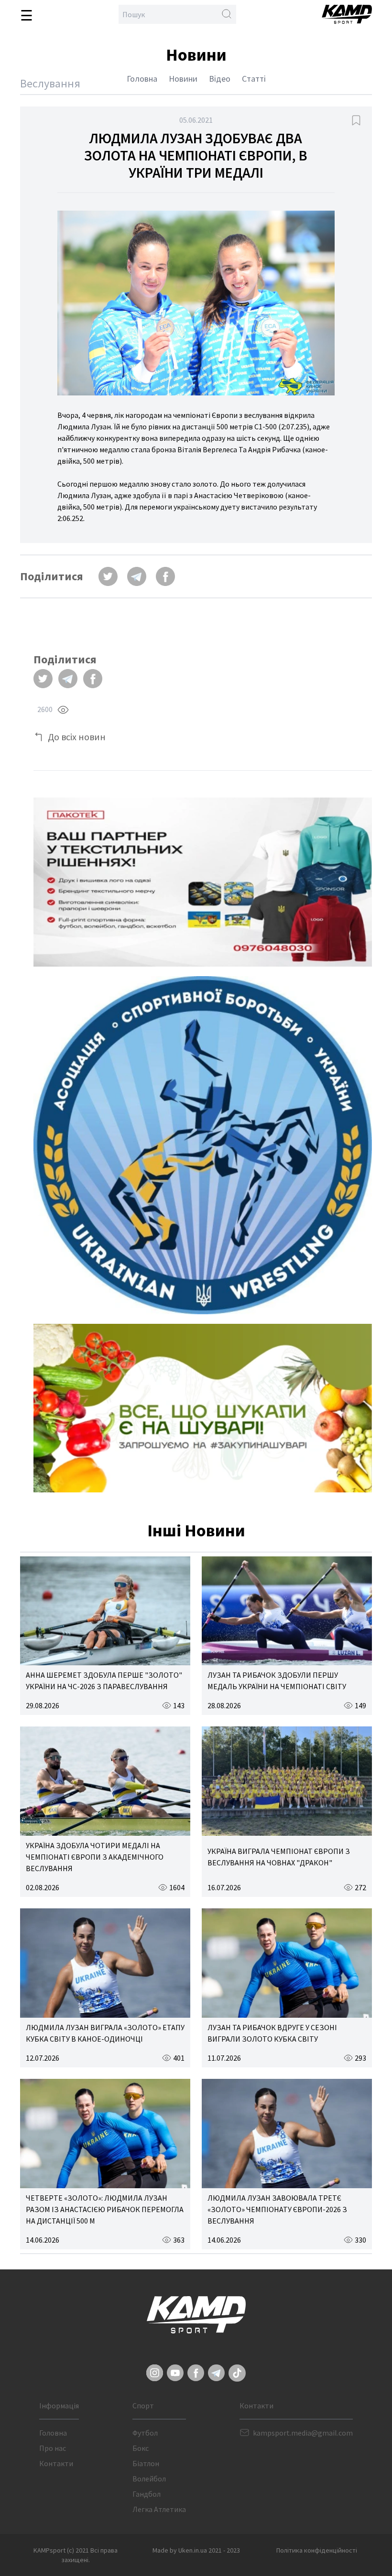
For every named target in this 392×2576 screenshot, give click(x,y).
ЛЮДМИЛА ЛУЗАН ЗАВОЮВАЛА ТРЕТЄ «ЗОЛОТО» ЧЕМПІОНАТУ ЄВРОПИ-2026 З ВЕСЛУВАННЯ (277, 2209)
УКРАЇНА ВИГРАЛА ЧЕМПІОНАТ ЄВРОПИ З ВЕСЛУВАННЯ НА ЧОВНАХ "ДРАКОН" (279, 1857)
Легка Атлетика (159, 2509)
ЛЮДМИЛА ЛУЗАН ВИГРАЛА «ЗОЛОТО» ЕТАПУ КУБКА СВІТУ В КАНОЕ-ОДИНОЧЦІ (105, 2033)
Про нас (53, 2448)
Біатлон (146, 2463)
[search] (227, 14)
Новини (183, 79)
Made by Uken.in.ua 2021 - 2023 (196, 2550)
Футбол (145, 2433)
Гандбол (147, 2494)
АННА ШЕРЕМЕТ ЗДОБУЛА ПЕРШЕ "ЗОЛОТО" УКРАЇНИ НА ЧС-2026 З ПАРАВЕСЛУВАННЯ (104, 1681)
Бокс (141, 2448)
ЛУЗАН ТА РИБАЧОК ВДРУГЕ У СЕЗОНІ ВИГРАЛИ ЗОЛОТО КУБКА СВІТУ (272, 2033)
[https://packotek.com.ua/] (203, 882)
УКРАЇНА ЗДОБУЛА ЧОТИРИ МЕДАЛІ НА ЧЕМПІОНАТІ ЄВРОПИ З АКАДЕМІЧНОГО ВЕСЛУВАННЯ (95, 1857)
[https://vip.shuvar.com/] (203, 1408)
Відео (220, 79)
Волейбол (149, 2479)
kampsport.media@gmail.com (303, 2433)
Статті (254, 79)
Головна (142, 79)
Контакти (56, 2463)
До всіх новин (77, 737)
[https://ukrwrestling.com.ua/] (203, 1145)
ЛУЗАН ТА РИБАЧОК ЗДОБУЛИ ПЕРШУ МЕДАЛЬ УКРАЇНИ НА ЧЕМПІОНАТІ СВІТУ (277, 1681)
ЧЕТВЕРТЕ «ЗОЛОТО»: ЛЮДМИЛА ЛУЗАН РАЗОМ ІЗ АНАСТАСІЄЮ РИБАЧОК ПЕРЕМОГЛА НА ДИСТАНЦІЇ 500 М (105, 2209)
